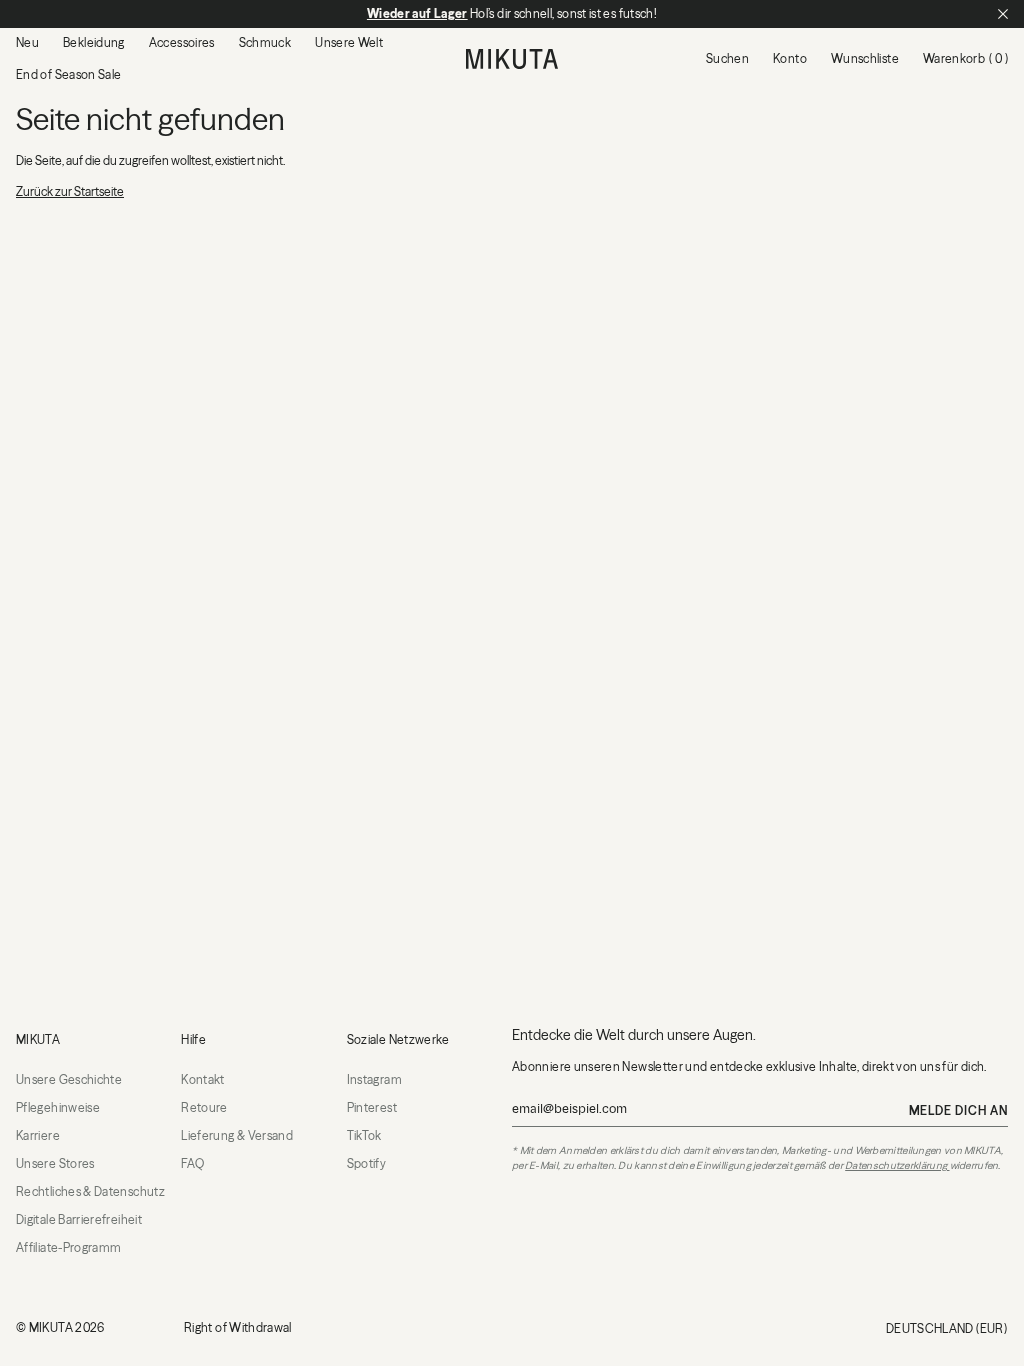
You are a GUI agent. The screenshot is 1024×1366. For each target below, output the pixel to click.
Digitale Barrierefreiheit (79, 1219)
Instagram (374, 1079)
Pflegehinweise (58, 1107)
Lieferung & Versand (237, 1135)
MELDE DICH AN (958, 1110)
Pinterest (372, 1107)
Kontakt (203, 1079)
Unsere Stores (55, 1163)
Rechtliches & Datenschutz (90, 1191)
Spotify (367, 1163)
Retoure (204, 1107)
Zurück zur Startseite (70, 191)
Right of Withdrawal (238, 1327)
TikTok (364, 1135)
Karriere (38, 1135)
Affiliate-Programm (68, 1247)
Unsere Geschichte (69, 1079)
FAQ (192, 1163)
